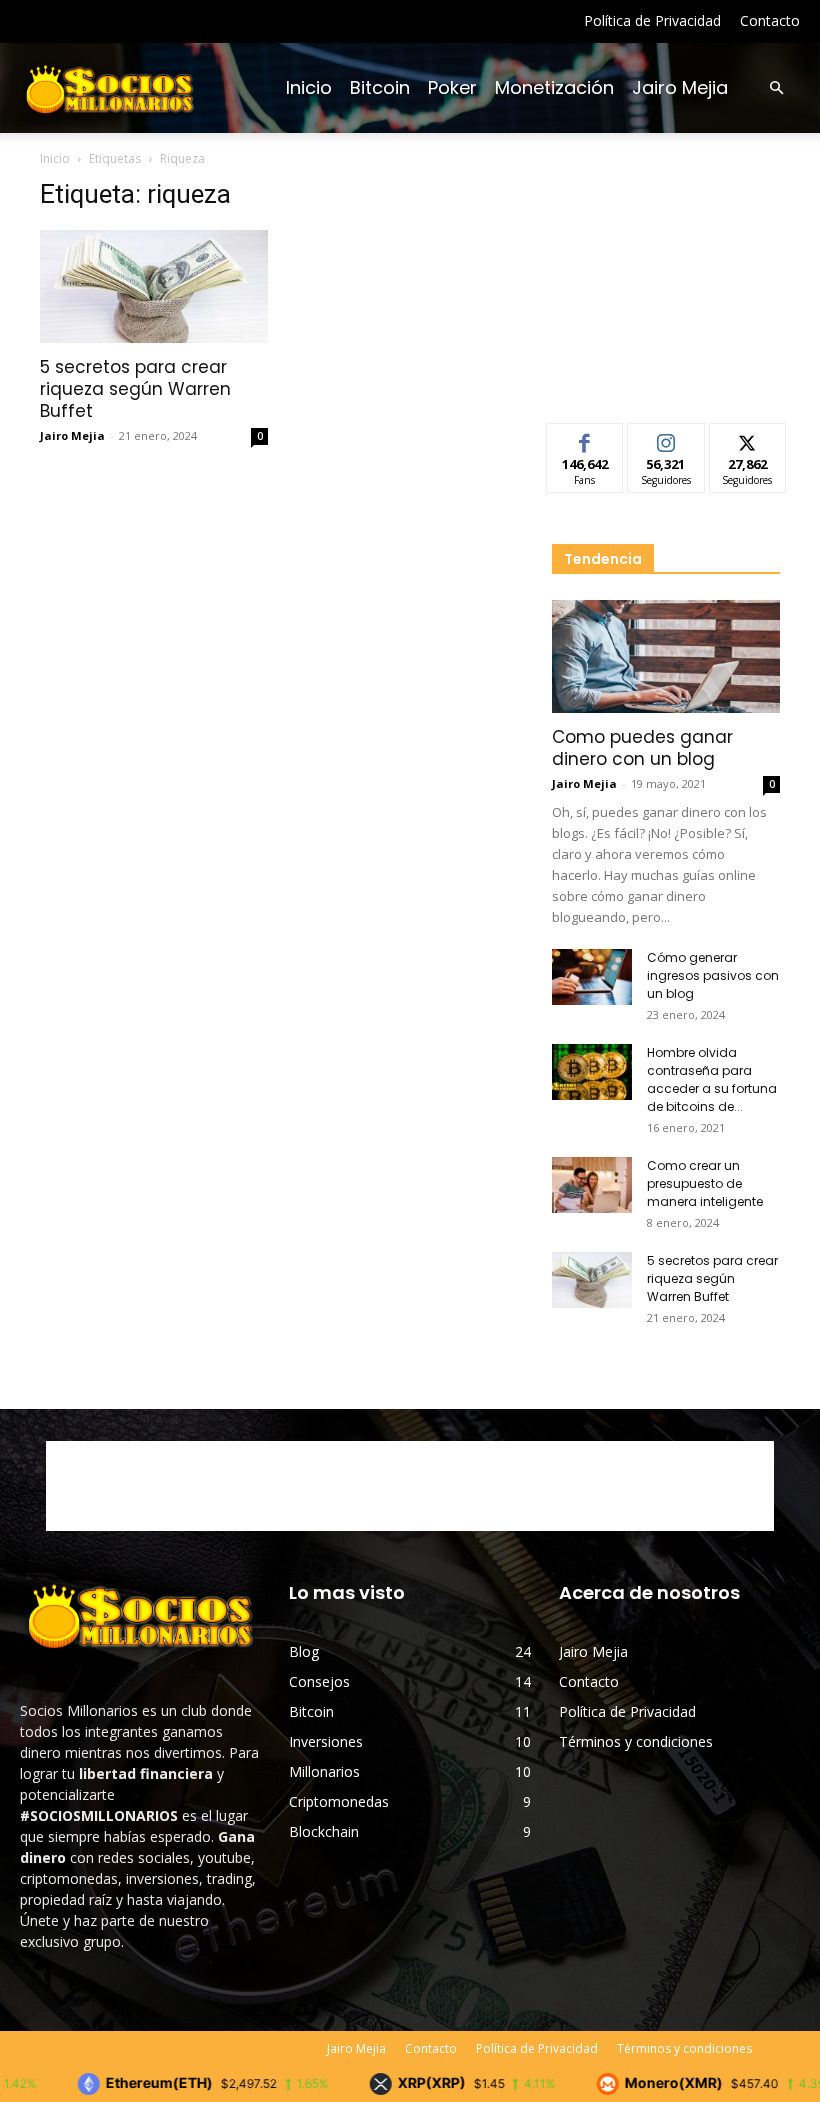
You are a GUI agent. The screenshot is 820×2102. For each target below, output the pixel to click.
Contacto (770, 20)
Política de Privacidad (652, 20)
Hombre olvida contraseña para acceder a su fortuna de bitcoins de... (712, 1079)
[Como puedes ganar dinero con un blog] (666, 656)
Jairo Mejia (680, 87)
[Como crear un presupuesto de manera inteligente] (592, 1185)
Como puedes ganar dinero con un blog (642, 748)
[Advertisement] (666, 279)
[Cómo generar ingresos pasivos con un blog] (592, 977)
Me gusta (585, 438)
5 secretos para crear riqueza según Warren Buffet (135, 389)
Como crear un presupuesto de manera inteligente (705, 1183)
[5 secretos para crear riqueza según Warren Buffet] (154, 286)
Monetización (554, 87)
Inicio (309, 87)
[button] (776, 88)
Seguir (666, 438)
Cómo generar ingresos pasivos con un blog (713, 975)
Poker (452, 87)
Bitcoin (380, 87)
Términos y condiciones (636, 1741)
